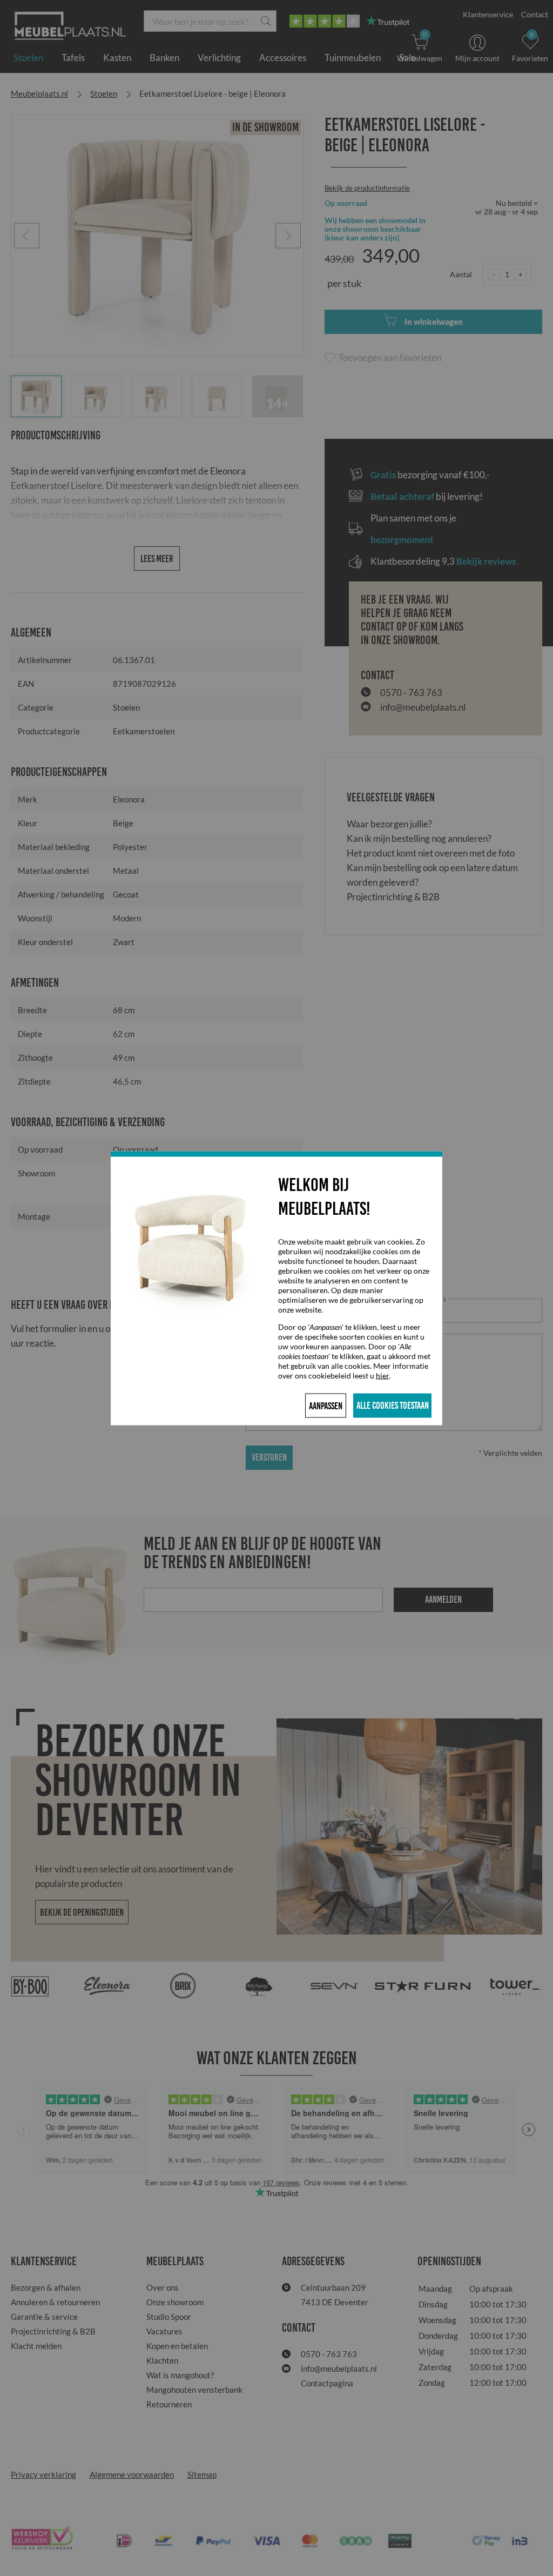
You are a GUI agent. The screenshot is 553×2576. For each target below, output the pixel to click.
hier (382, 1375)
